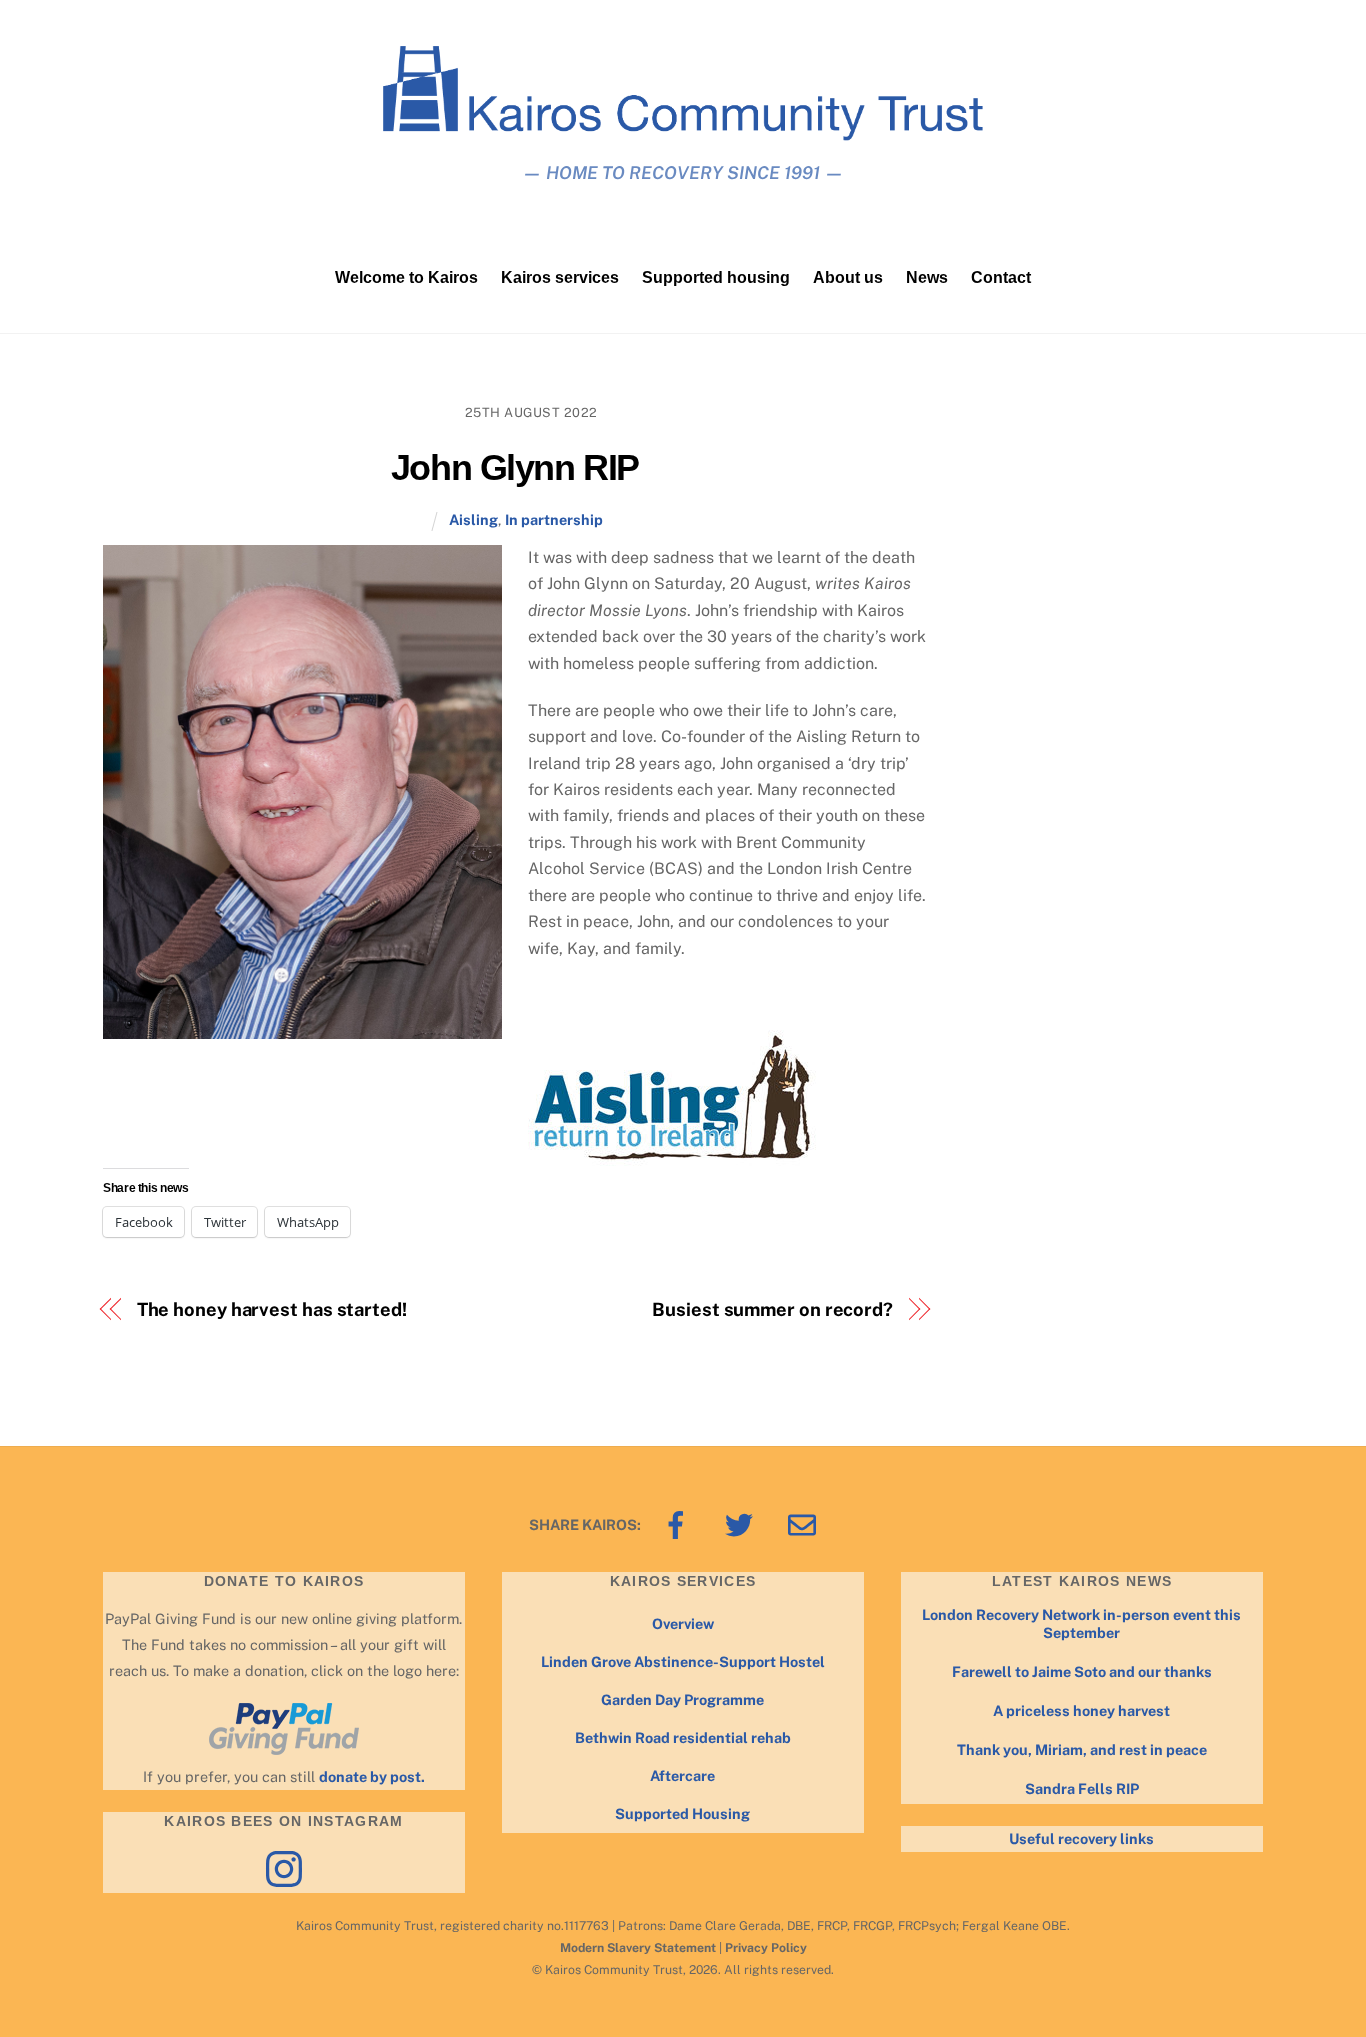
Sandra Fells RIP (1082, 1788)
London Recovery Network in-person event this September (1081, 1624)
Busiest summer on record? (772, 1309)
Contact (1001, 277)
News (927, 277)
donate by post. (372, 1776)
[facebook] (679, 1523)
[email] (805, 1523)
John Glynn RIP (515, 467)
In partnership (554, 519)
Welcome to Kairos (406, 277)
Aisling (473, 519)
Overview (683, 1623)
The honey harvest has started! (272, 1309)
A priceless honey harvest (1081, 1710)
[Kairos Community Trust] (683, 131)
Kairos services (560, 277)
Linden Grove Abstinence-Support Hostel (683, 1661)
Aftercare (682, 1775)
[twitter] (742, 1523)
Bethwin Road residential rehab (683, 1737)
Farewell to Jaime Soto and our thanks (1082, 1671)
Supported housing (716, 277)
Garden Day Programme (682, 1699)
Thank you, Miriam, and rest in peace (1082, 1749)
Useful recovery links (1081, 1838)
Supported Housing (682, 1813)
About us (848, 277)
